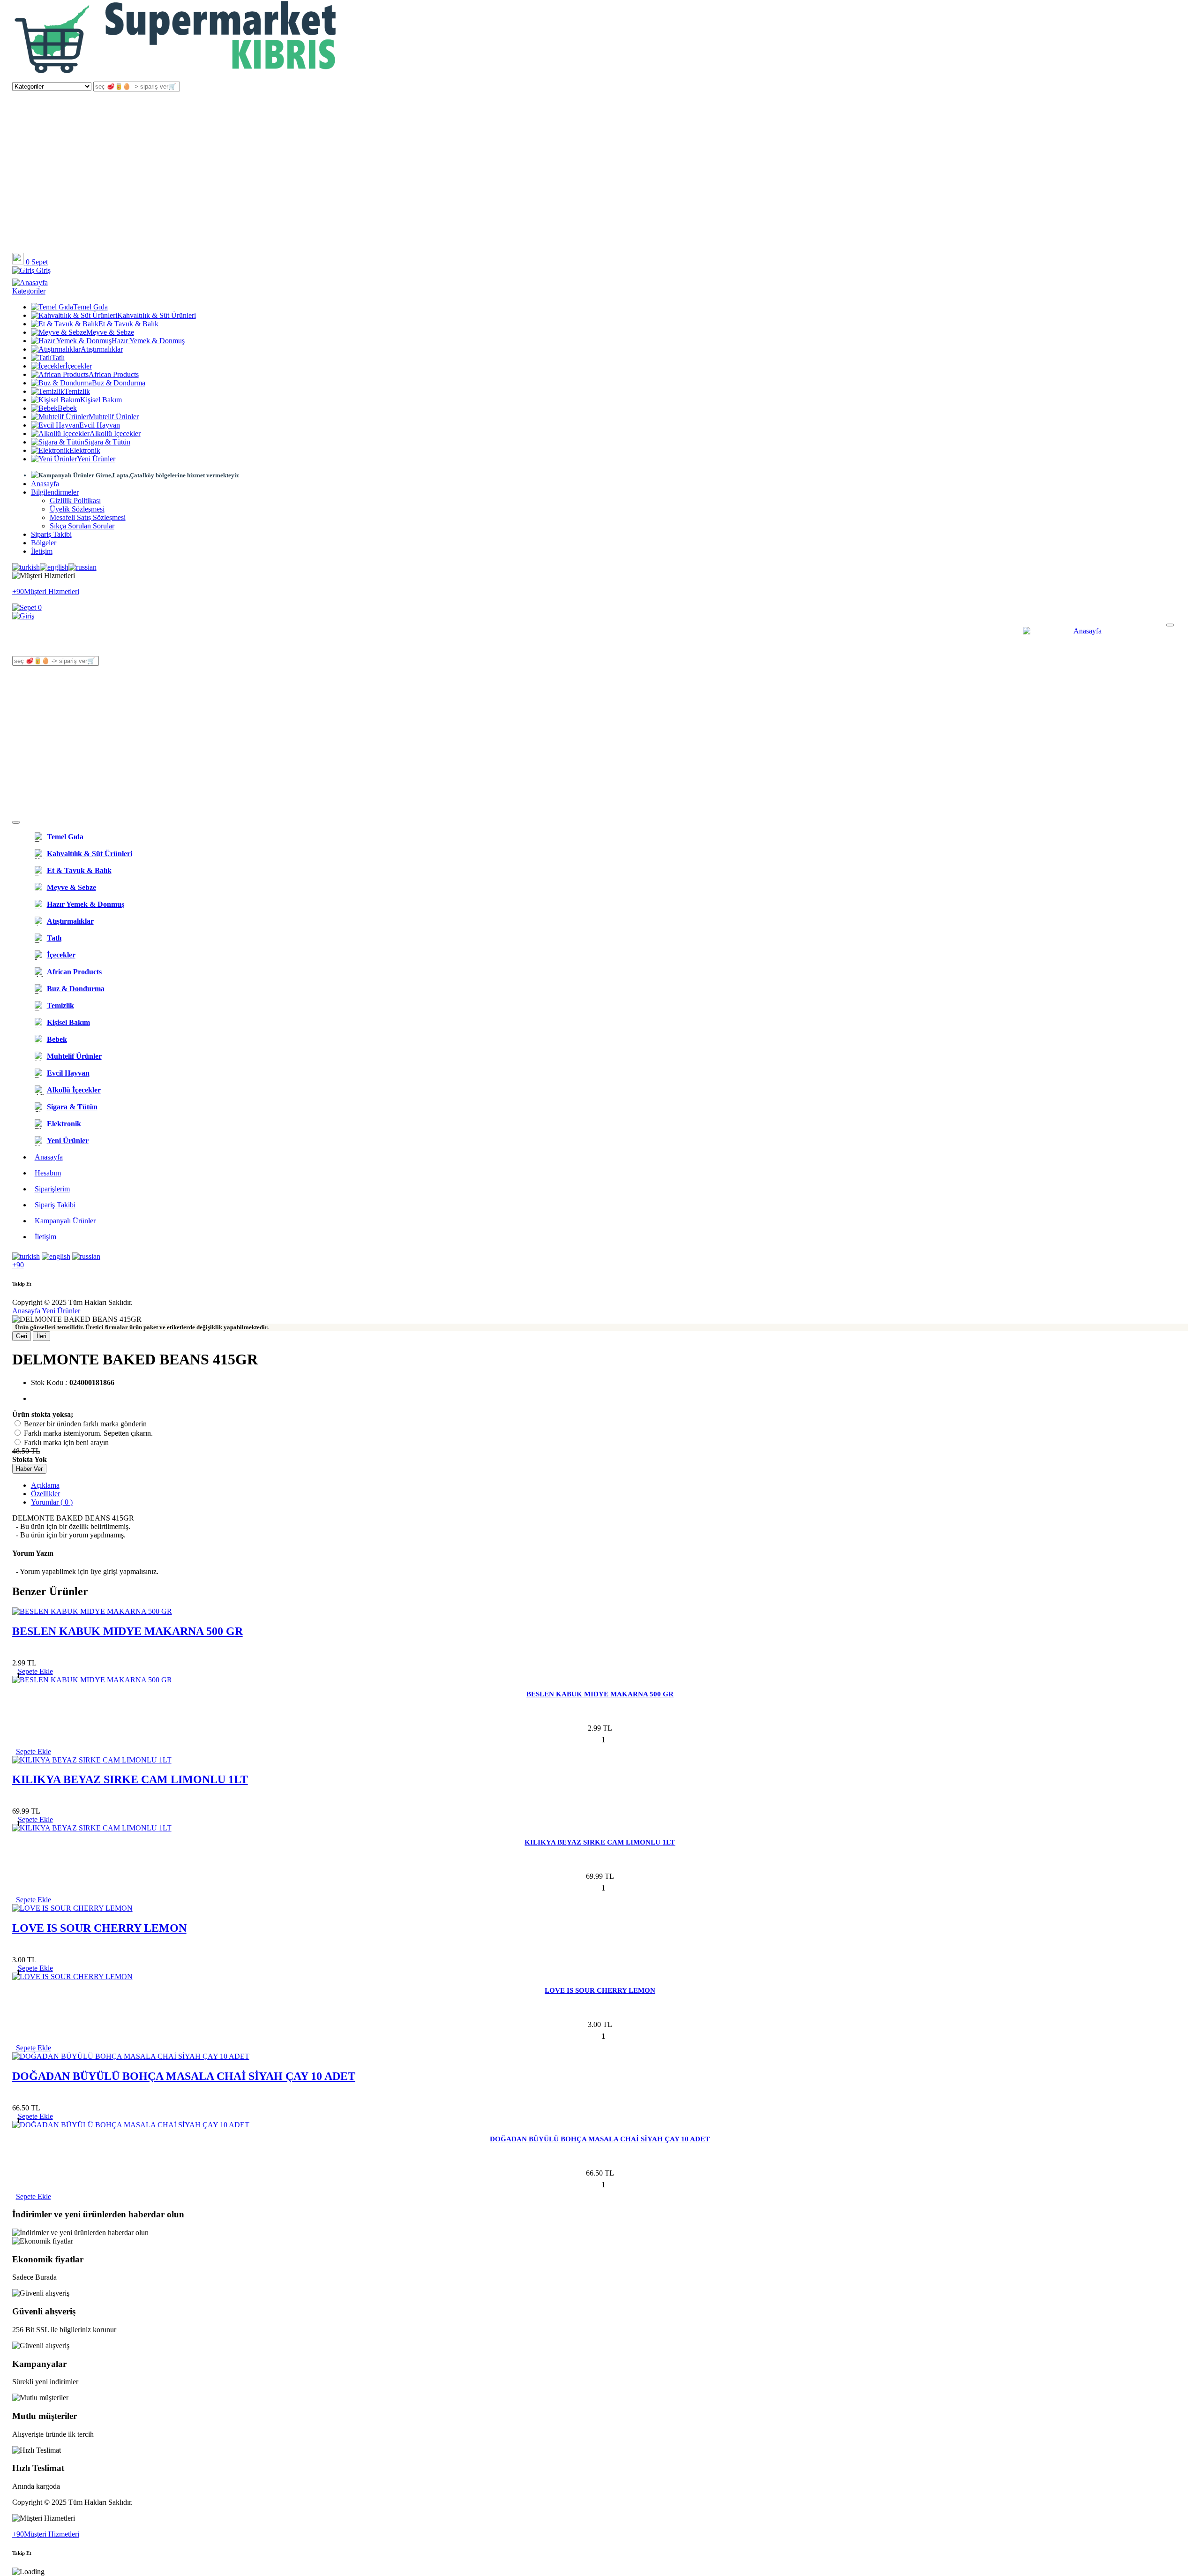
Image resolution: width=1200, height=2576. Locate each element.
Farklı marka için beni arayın (66, 1442)
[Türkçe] (26, 567)
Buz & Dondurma (119, 383)
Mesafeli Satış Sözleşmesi (88, 517)
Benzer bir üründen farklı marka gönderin (85, 1424)
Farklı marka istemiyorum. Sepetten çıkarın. (88, 1433)
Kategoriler (29, 291)
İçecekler (79, 366)
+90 (18, 1265)
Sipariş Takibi (51, 534)
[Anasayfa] (176, 77)
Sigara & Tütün (107, 442)
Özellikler (45, 1494)
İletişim (42, 551)
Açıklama (45, 1485)
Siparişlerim (52, 1189)
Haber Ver (29, 1469)
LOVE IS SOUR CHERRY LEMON (99, 1928)
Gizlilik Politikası (75, 501)
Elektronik (85, 450)
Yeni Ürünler (96, 459)
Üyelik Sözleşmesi (77, 509)
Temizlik (77, 391)
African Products (114, 374)
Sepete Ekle (34, 1751)
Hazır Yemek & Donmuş (148, 341)
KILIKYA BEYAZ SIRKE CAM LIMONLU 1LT (130, 1779)
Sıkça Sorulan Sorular (82, 526)
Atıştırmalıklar (102, 349)
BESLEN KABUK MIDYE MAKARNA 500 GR (127, 1631)
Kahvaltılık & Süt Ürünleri (157, 315)
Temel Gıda (90, 307)
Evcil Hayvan (100, 425)
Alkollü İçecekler (115, 433)
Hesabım (48, 1173)
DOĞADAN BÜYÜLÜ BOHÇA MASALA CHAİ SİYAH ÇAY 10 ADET (184, 2076)
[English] (54, 567)
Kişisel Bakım (101, 400)
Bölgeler (44, 543)
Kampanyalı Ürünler (65, 1221)
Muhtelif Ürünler (114, 417)
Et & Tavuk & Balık (128, 324)
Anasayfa (45, 484)
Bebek (67, 408)
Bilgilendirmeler (55, 492)
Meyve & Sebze (110, 332)
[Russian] (82, 567)
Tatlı (58, 358)
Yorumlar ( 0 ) (52, 1502)
